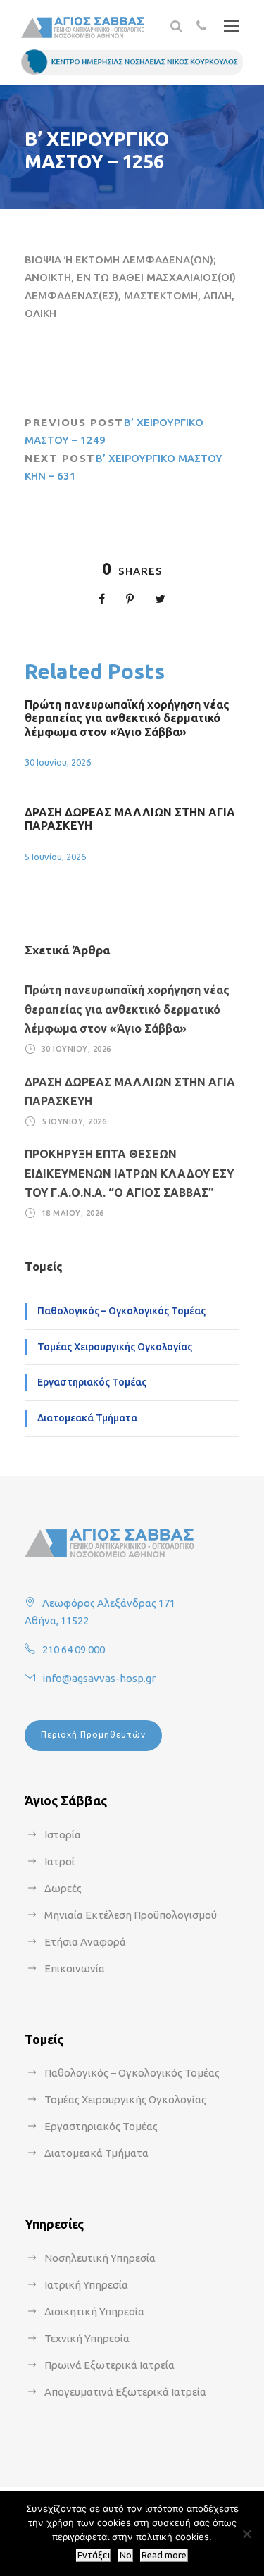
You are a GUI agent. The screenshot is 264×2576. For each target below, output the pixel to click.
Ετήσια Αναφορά (85, 1942)
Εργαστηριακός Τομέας (92, 1382)
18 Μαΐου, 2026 (73, 1213)
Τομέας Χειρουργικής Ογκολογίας (115, 1347)
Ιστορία (63, 1835)
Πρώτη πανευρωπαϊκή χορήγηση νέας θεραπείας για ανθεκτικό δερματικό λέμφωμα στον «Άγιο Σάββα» (127, 718)
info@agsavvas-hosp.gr (99, 1678)
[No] (246, 2534)
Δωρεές (63, 1888)
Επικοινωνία (75, 1968)
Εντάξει (94, 2555)
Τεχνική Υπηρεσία (87, 2338)
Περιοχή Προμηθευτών (93, 1735)
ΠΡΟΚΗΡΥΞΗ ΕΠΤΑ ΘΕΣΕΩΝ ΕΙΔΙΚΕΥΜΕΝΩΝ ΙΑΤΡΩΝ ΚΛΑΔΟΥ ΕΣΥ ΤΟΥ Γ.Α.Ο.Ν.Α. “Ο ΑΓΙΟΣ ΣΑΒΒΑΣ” (129, 1173)
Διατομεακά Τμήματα (87, 1418)
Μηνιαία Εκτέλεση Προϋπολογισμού (131, 1915)
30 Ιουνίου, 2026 (58, 762)
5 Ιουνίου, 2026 (55, 857)
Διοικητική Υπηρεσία (94, 2311)
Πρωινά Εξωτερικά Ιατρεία (109, 2365)
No (126, 2555)
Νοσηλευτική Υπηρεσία (100, 2258)
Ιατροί (59, 1861)
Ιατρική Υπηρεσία (86, 2285)
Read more (164, 2555)
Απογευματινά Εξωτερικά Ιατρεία (125, 2392)
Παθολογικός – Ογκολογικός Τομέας (121, 1311)
